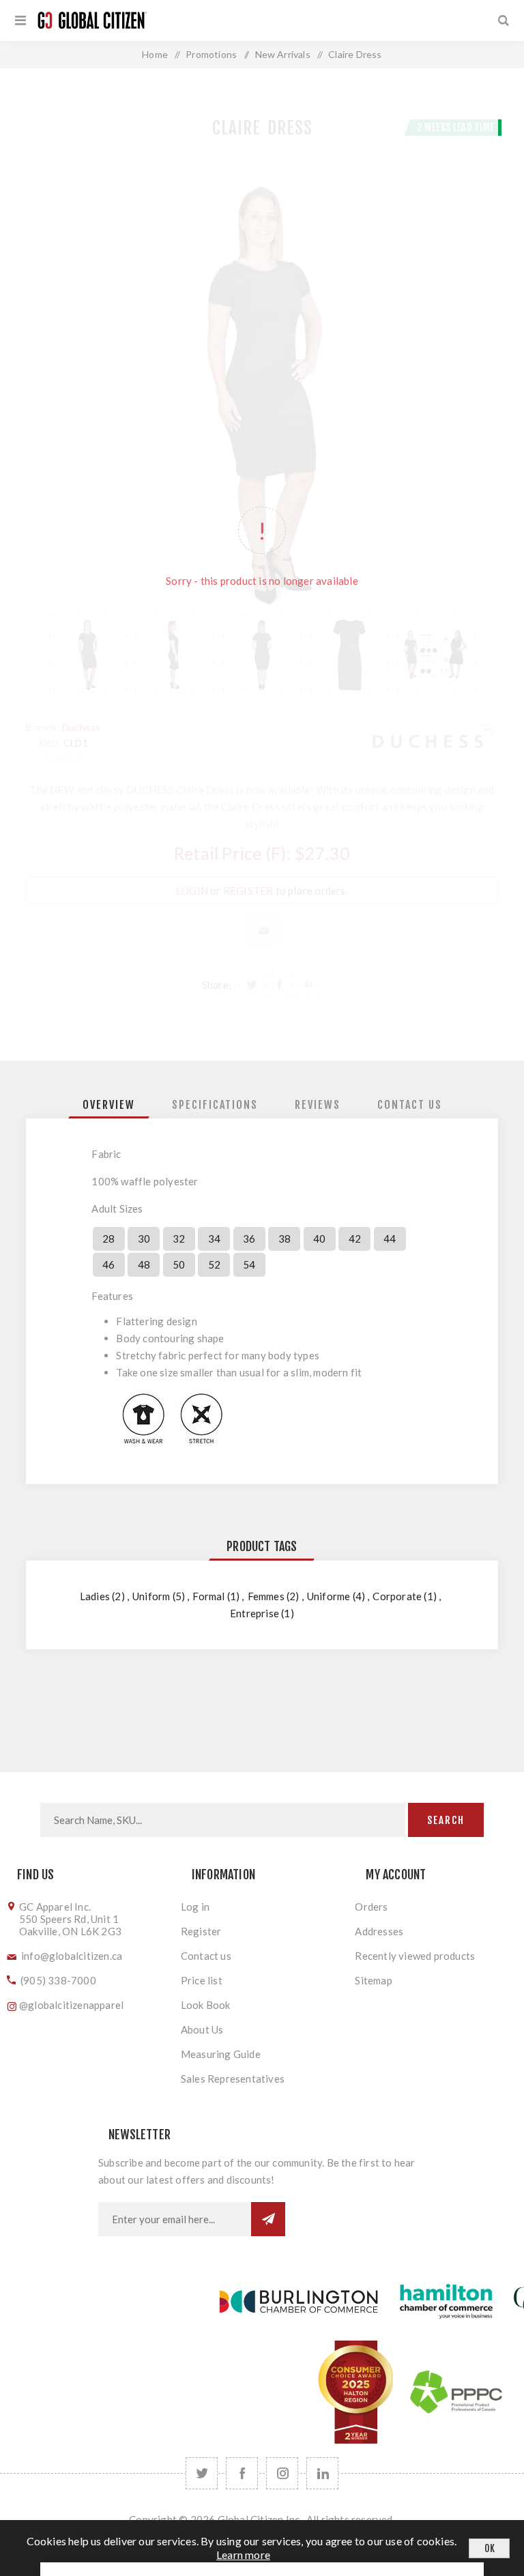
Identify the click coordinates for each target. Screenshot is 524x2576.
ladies (95, 1596)
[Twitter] (202, 2473)
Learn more (243, 2555)
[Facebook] (242, 2473)
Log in (195, 1907)
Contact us (206, 1956)
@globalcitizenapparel (71, 2005)
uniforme (329, 1596)
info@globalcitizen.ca (72, 1956)
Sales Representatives (233, 2079)
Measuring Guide (221, 2054)
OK (490, 2548)
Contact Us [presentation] (410, 1105)
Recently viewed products (415, 1956)
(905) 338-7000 (58, 1980)
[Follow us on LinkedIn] (322, 2473)
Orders (371, 1907)
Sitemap (373, 1980)
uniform (151, 1596)
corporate (397, 1596)
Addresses (379, 1931)
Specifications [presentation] (215, 1105)
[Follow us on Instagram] (282, 2473)
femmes (266, 1596)
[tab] (109, 1105)
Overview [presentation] (109, 1105)
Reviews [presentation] (318, 1105)
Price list (202, 1980)
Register (201, 1931)
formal (208, 1596)
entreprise (254, 1613)
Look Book (206, 2005)
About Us (202, 2029)
